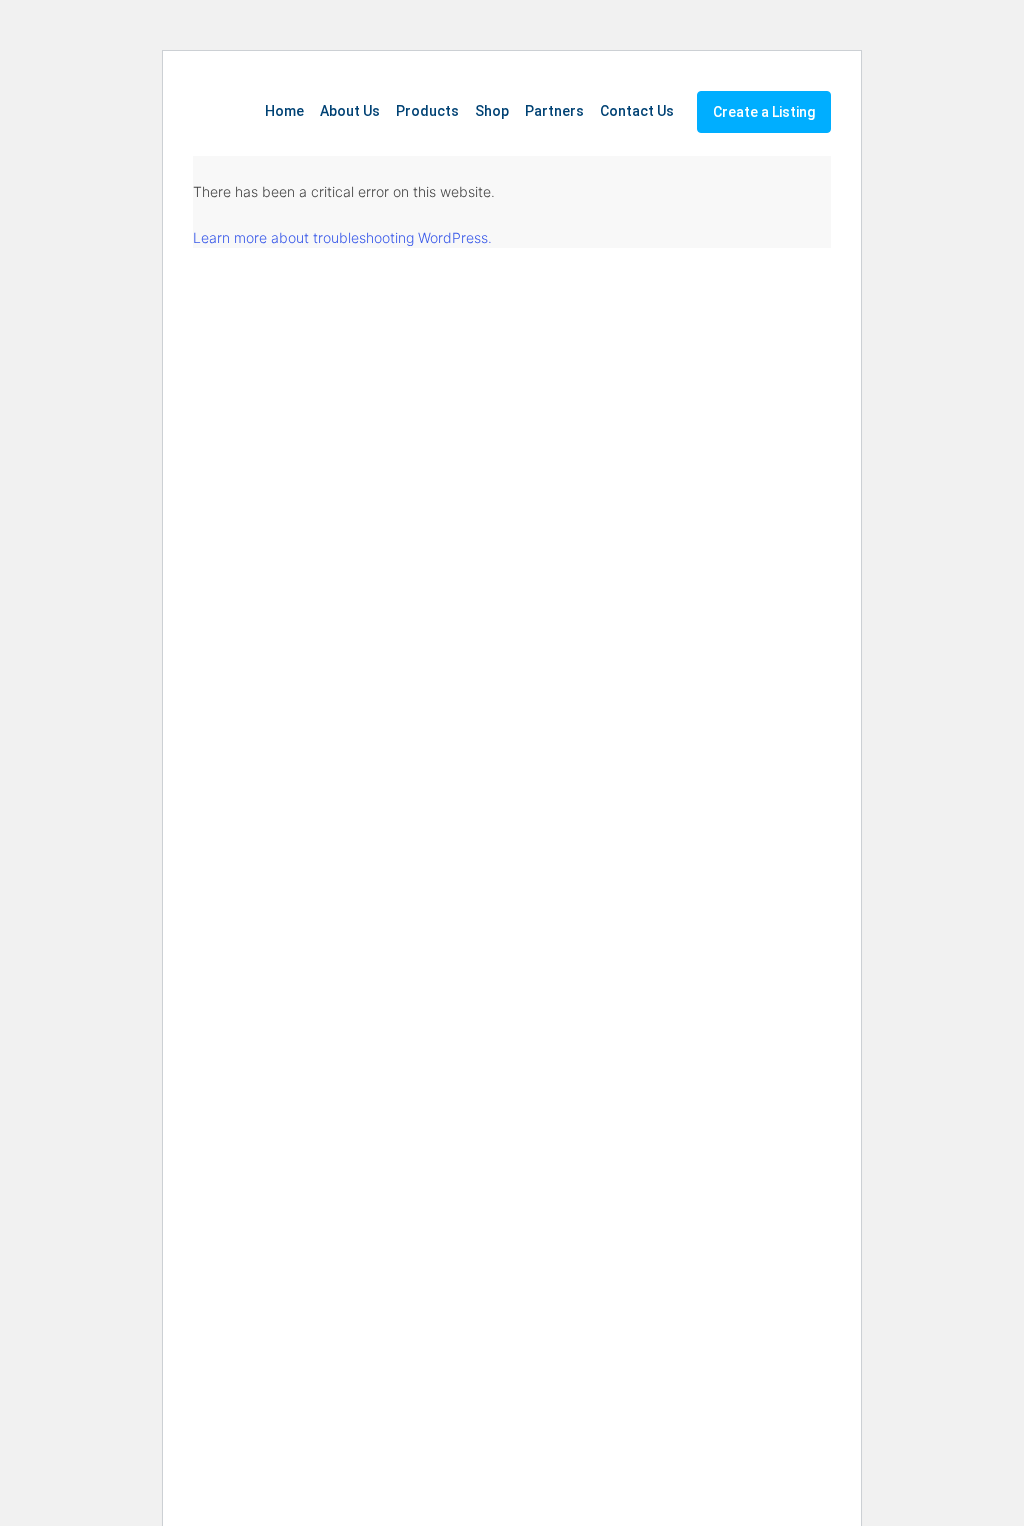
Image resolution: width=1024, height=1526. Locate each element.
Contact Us (637, 111)
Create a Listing (764, 112)
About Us (350, 111)
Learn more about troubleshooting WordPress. (342, 237)
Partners (554, 111)
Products (427, 111)
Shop (492, 111)
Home (284, 111)
